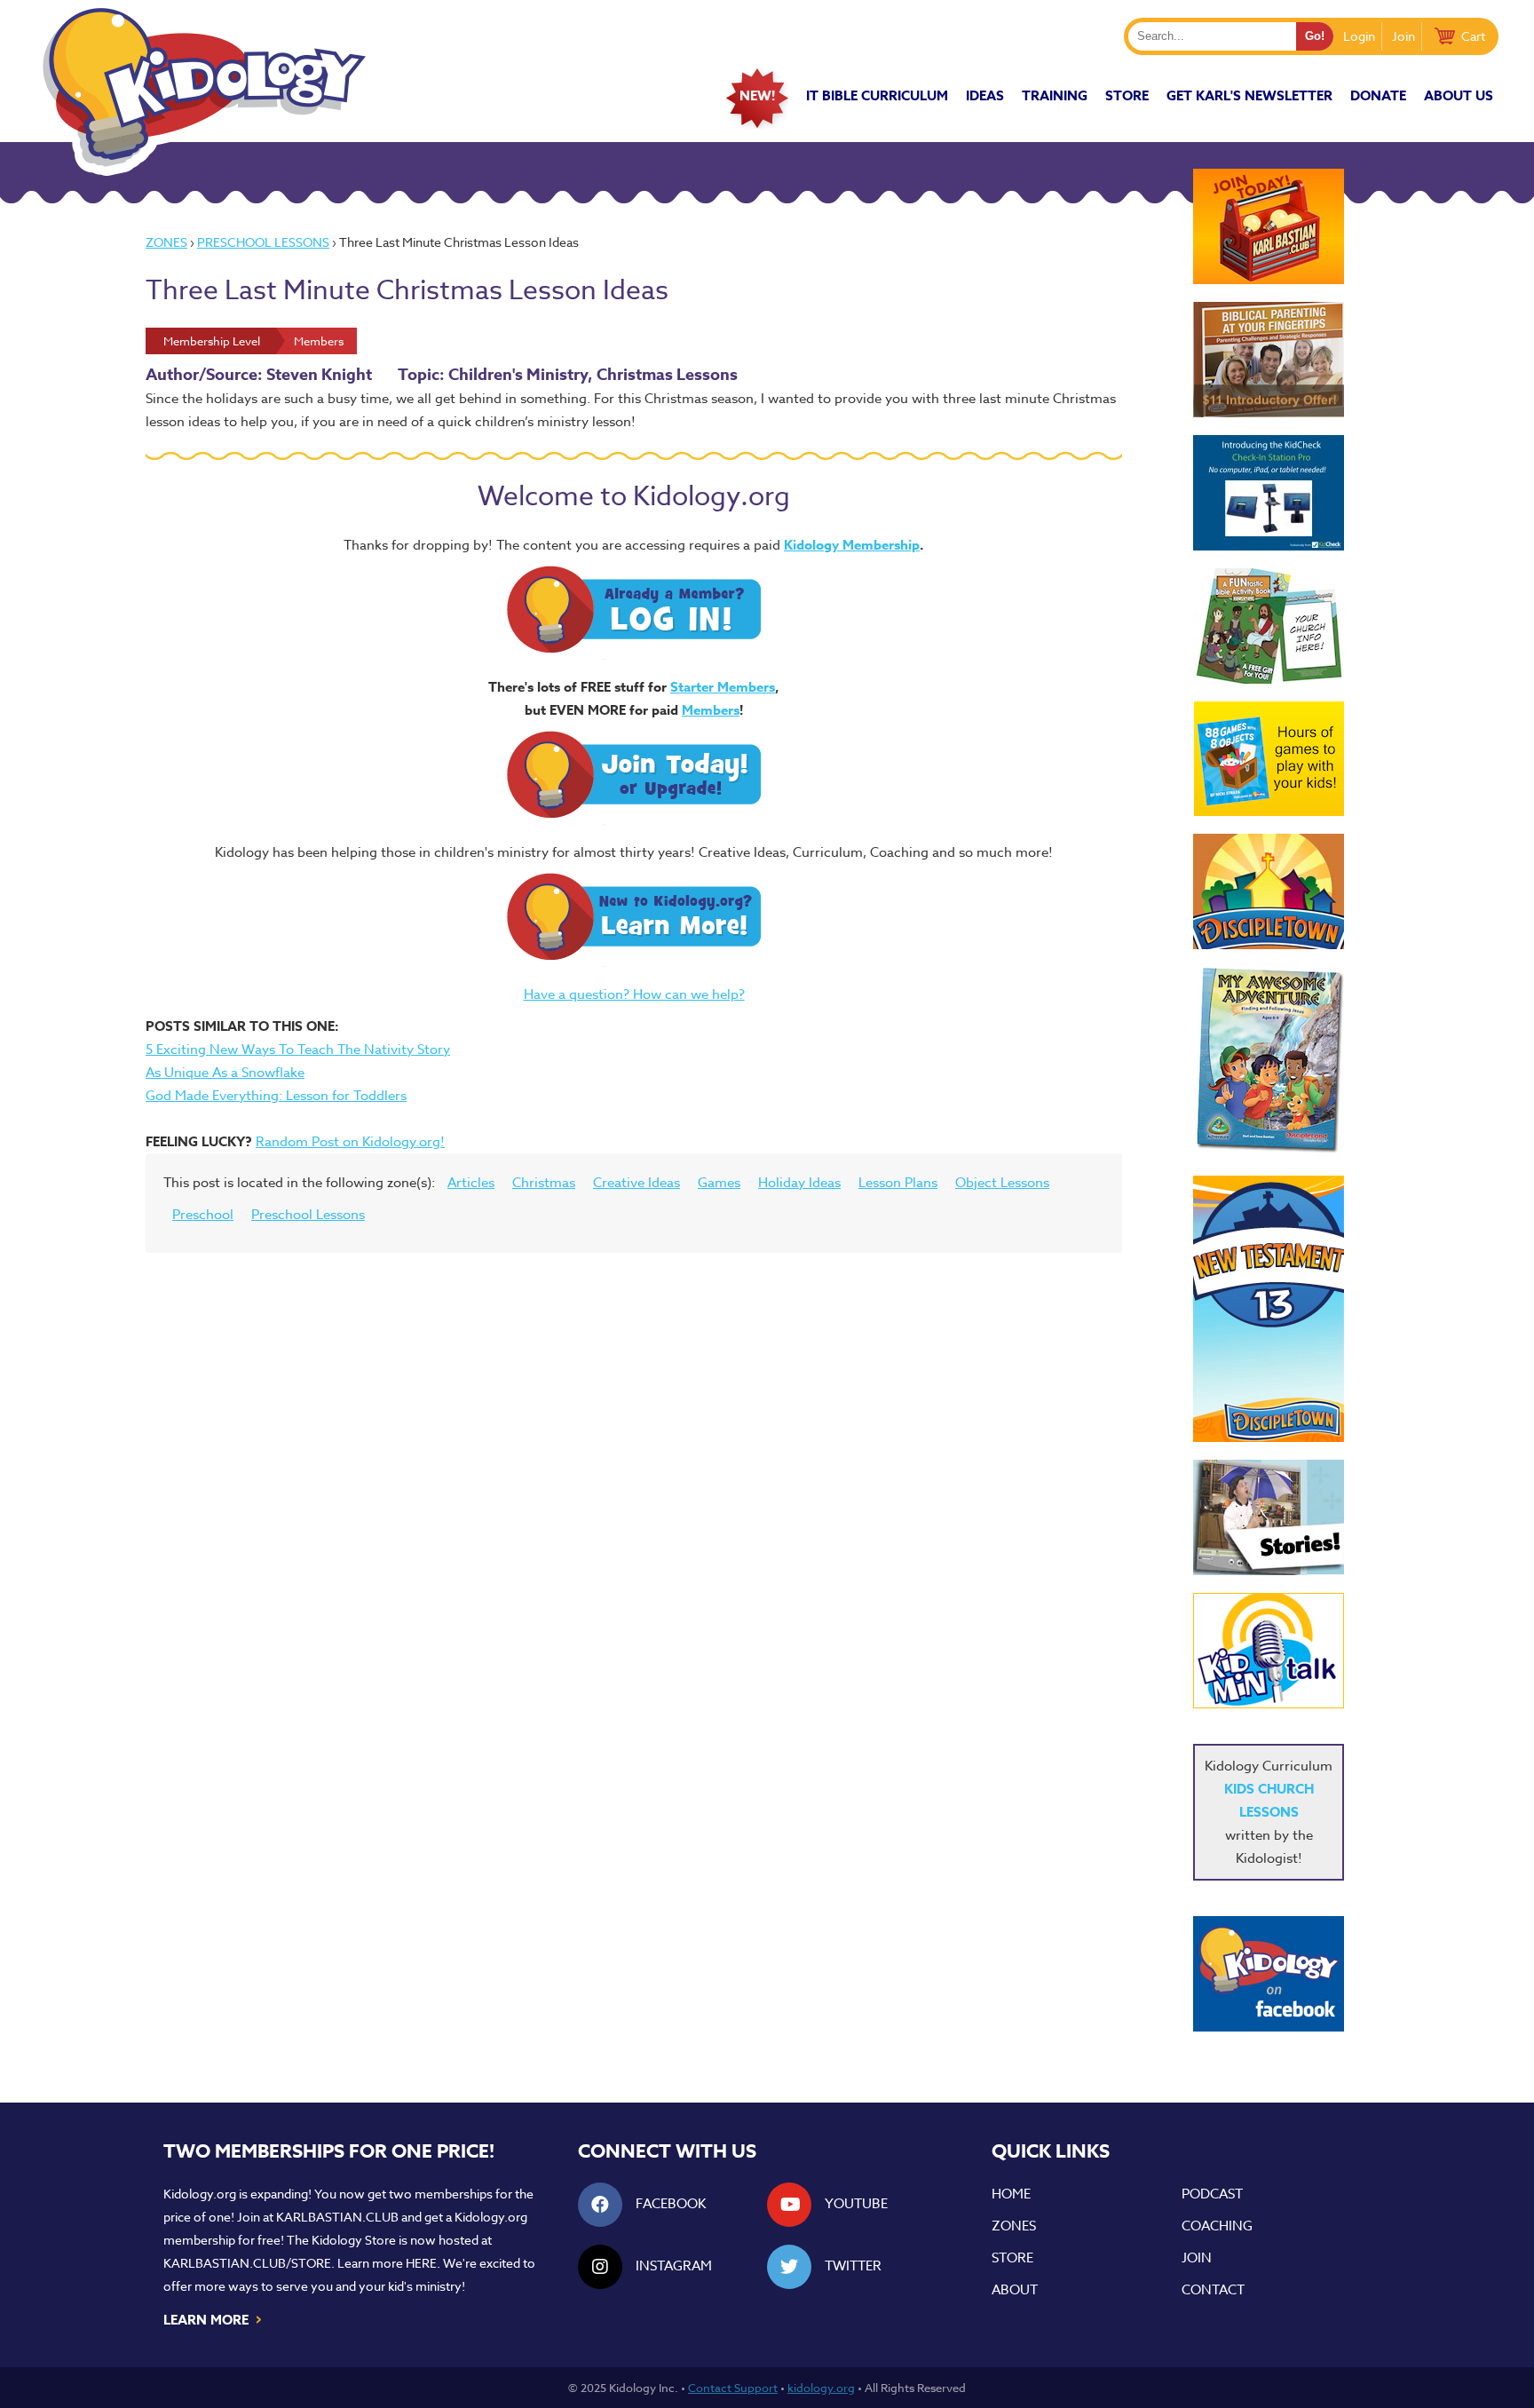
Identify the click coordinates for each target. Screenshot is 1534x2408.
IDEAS (985, 95)
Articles (471, 1183)
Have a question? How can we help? (634, 994)
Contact (1213, 2290)
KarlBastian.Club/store (247, 2263)
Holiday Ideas (799, 1183)
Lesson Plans (898, 1183)
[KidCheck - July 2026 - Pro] (1269, 493)
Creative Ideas (637, 1183)
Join (1404, 36)
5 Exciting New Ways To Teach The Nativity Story (298, 1050)
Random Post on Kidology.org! (350, 1142)
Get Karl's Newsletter (1249, 95)
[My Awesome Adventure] (1269, 1062)
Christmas (544, 1183)
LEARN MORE (213, 2318)
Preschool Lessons (263, 242)
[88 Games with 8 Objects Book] (1269, 759)
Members (711, 710)
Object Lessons (1002, 1183)
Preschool (203, 1215)
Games (719, 1183)
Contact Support (733, 2388)
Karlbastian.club (337, 2217)
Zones (166, 242)
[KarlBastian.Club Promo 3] (1269, 226)
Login (1359, 36)
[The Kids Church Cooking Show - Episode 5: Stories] (1269, 1517)
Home (1011, 2194)
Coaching (1217, 2226)
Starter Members (723, 687)
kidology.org (821, 2388)
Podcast (1212, 2194)
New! (757, 95)
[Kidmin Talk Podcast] (1269, 1651)
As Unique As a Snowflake (225, 1073)
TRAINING (1055, 95)
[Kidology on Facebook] (1269, 1974)
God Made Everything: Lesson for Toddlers (276, 1096)
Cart (1473, 36)
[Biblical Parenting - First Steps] (1269, 360)
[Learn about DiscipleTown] (1269, 891)
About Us (1459, 95)
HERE (421, 2263)
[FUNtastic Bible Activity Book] (1269, 626)
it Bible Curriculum (877, 95)
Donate (1378, 95)
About (1015, 2290)
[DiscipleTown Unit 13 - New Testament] (1269, 1309)
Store (1127, 95)
